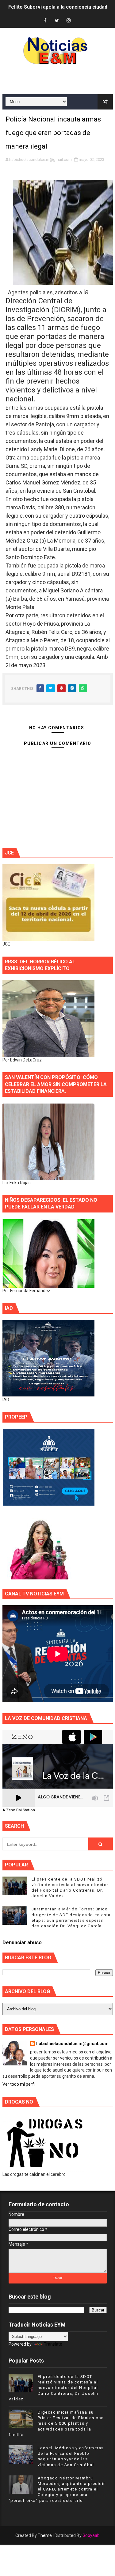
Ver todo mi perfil (19, 2084)
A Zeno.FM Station (19, 1810)
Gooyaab (91, 2535)
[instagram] (68, 21)
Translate (53, 2344)
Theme (45, 2535)
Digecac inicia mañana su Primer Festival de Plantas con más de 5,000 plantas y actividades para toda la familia (56, 2423)
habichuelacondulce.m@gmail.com (72, 2044)
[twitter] (57, 21)
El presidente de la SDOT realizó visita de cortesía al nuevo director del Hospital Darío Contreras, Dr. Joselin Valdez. (54, 2388)
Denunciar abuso (22, 1943)
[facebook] (45, 21)
